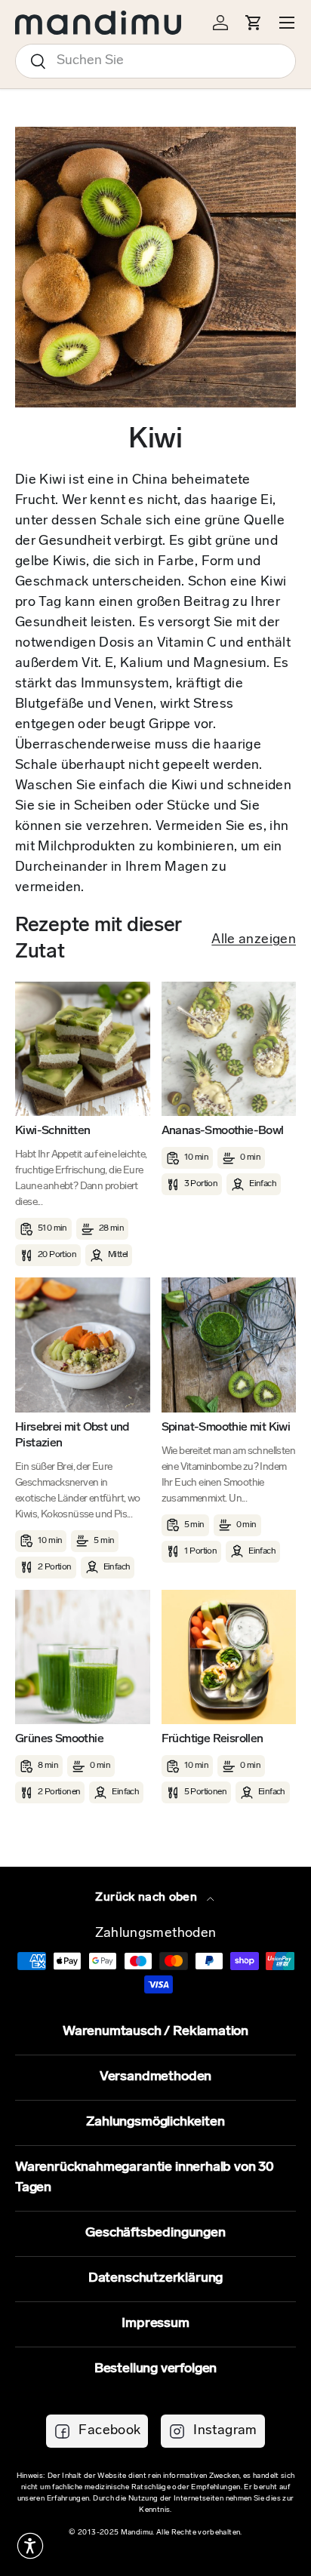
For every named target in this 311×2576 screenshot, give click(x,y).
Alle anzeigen (254, 940)
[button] (30, 2546)
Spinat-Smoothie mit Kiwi (226, 1428)
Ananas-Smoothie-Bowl (223, 1131)
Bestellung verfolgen (155, 2369)
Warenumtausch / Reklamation (155, 2032)
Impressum (155, 2324)
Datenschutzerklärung (155, 2279)
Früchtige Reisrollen (212, 1739)
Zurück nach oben (148, 1898)
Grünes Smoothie (59, 1739)
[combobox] (155, 61)
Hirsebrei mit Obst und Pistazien (72, 1436)
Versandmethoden (155, 2077)
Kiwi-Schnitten (53, 1131)
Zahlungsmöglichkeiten (155, 2123)
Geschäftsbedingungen (155, 2233)
